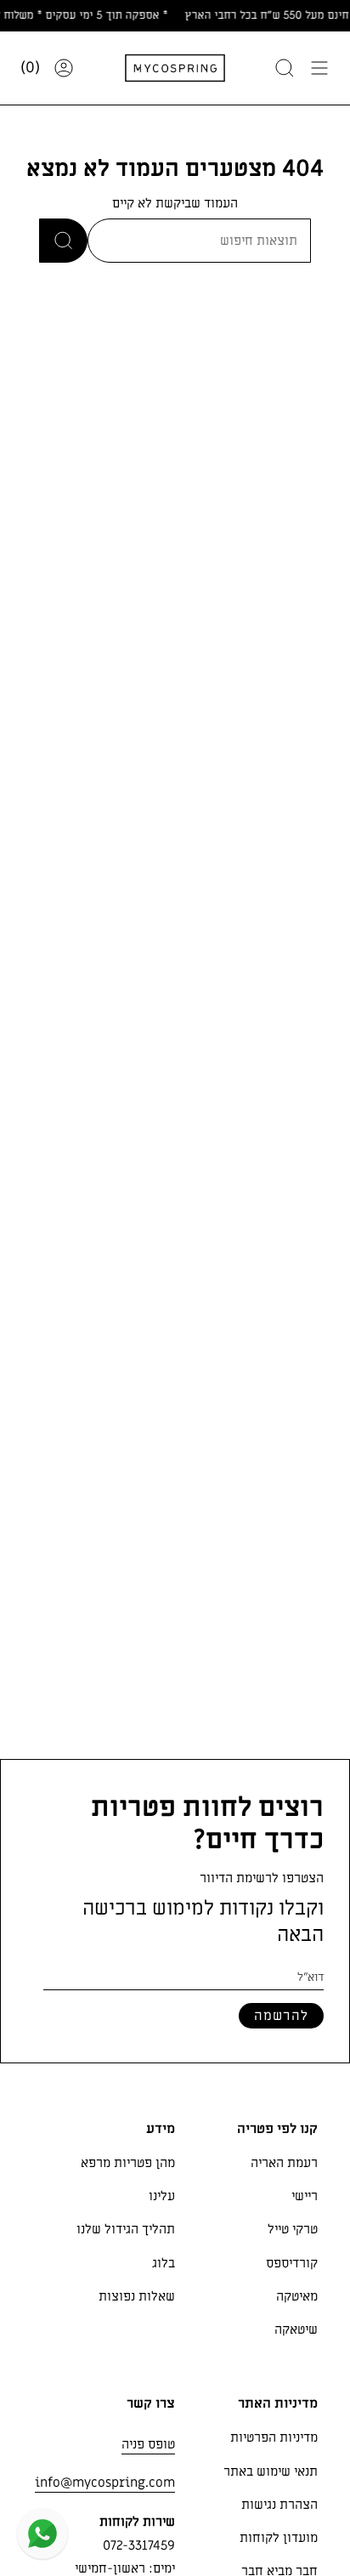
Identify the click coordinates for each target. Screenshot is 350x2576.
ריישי (305, 2196)
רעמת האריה (284, 2163)
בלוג (164, 2263)
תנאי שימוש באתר (271, 2471)
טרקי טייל (293, 2229)
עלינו (162, 2196)
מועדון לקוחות (279, 2538)
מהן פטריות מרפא (128, 2163)
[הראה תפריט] (319, 68)
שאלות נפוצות (137, 2296)
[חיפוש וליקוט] (285, 68)
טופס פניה (148, 2444)
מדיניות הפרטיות (274, 2437)
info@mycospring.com (105, 2482)
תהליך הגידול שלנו (126, 2229)
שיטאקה (296, 2329)
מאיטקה (297, 2296)
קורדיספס (292, 2263)
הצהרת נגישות (279, 2505)
